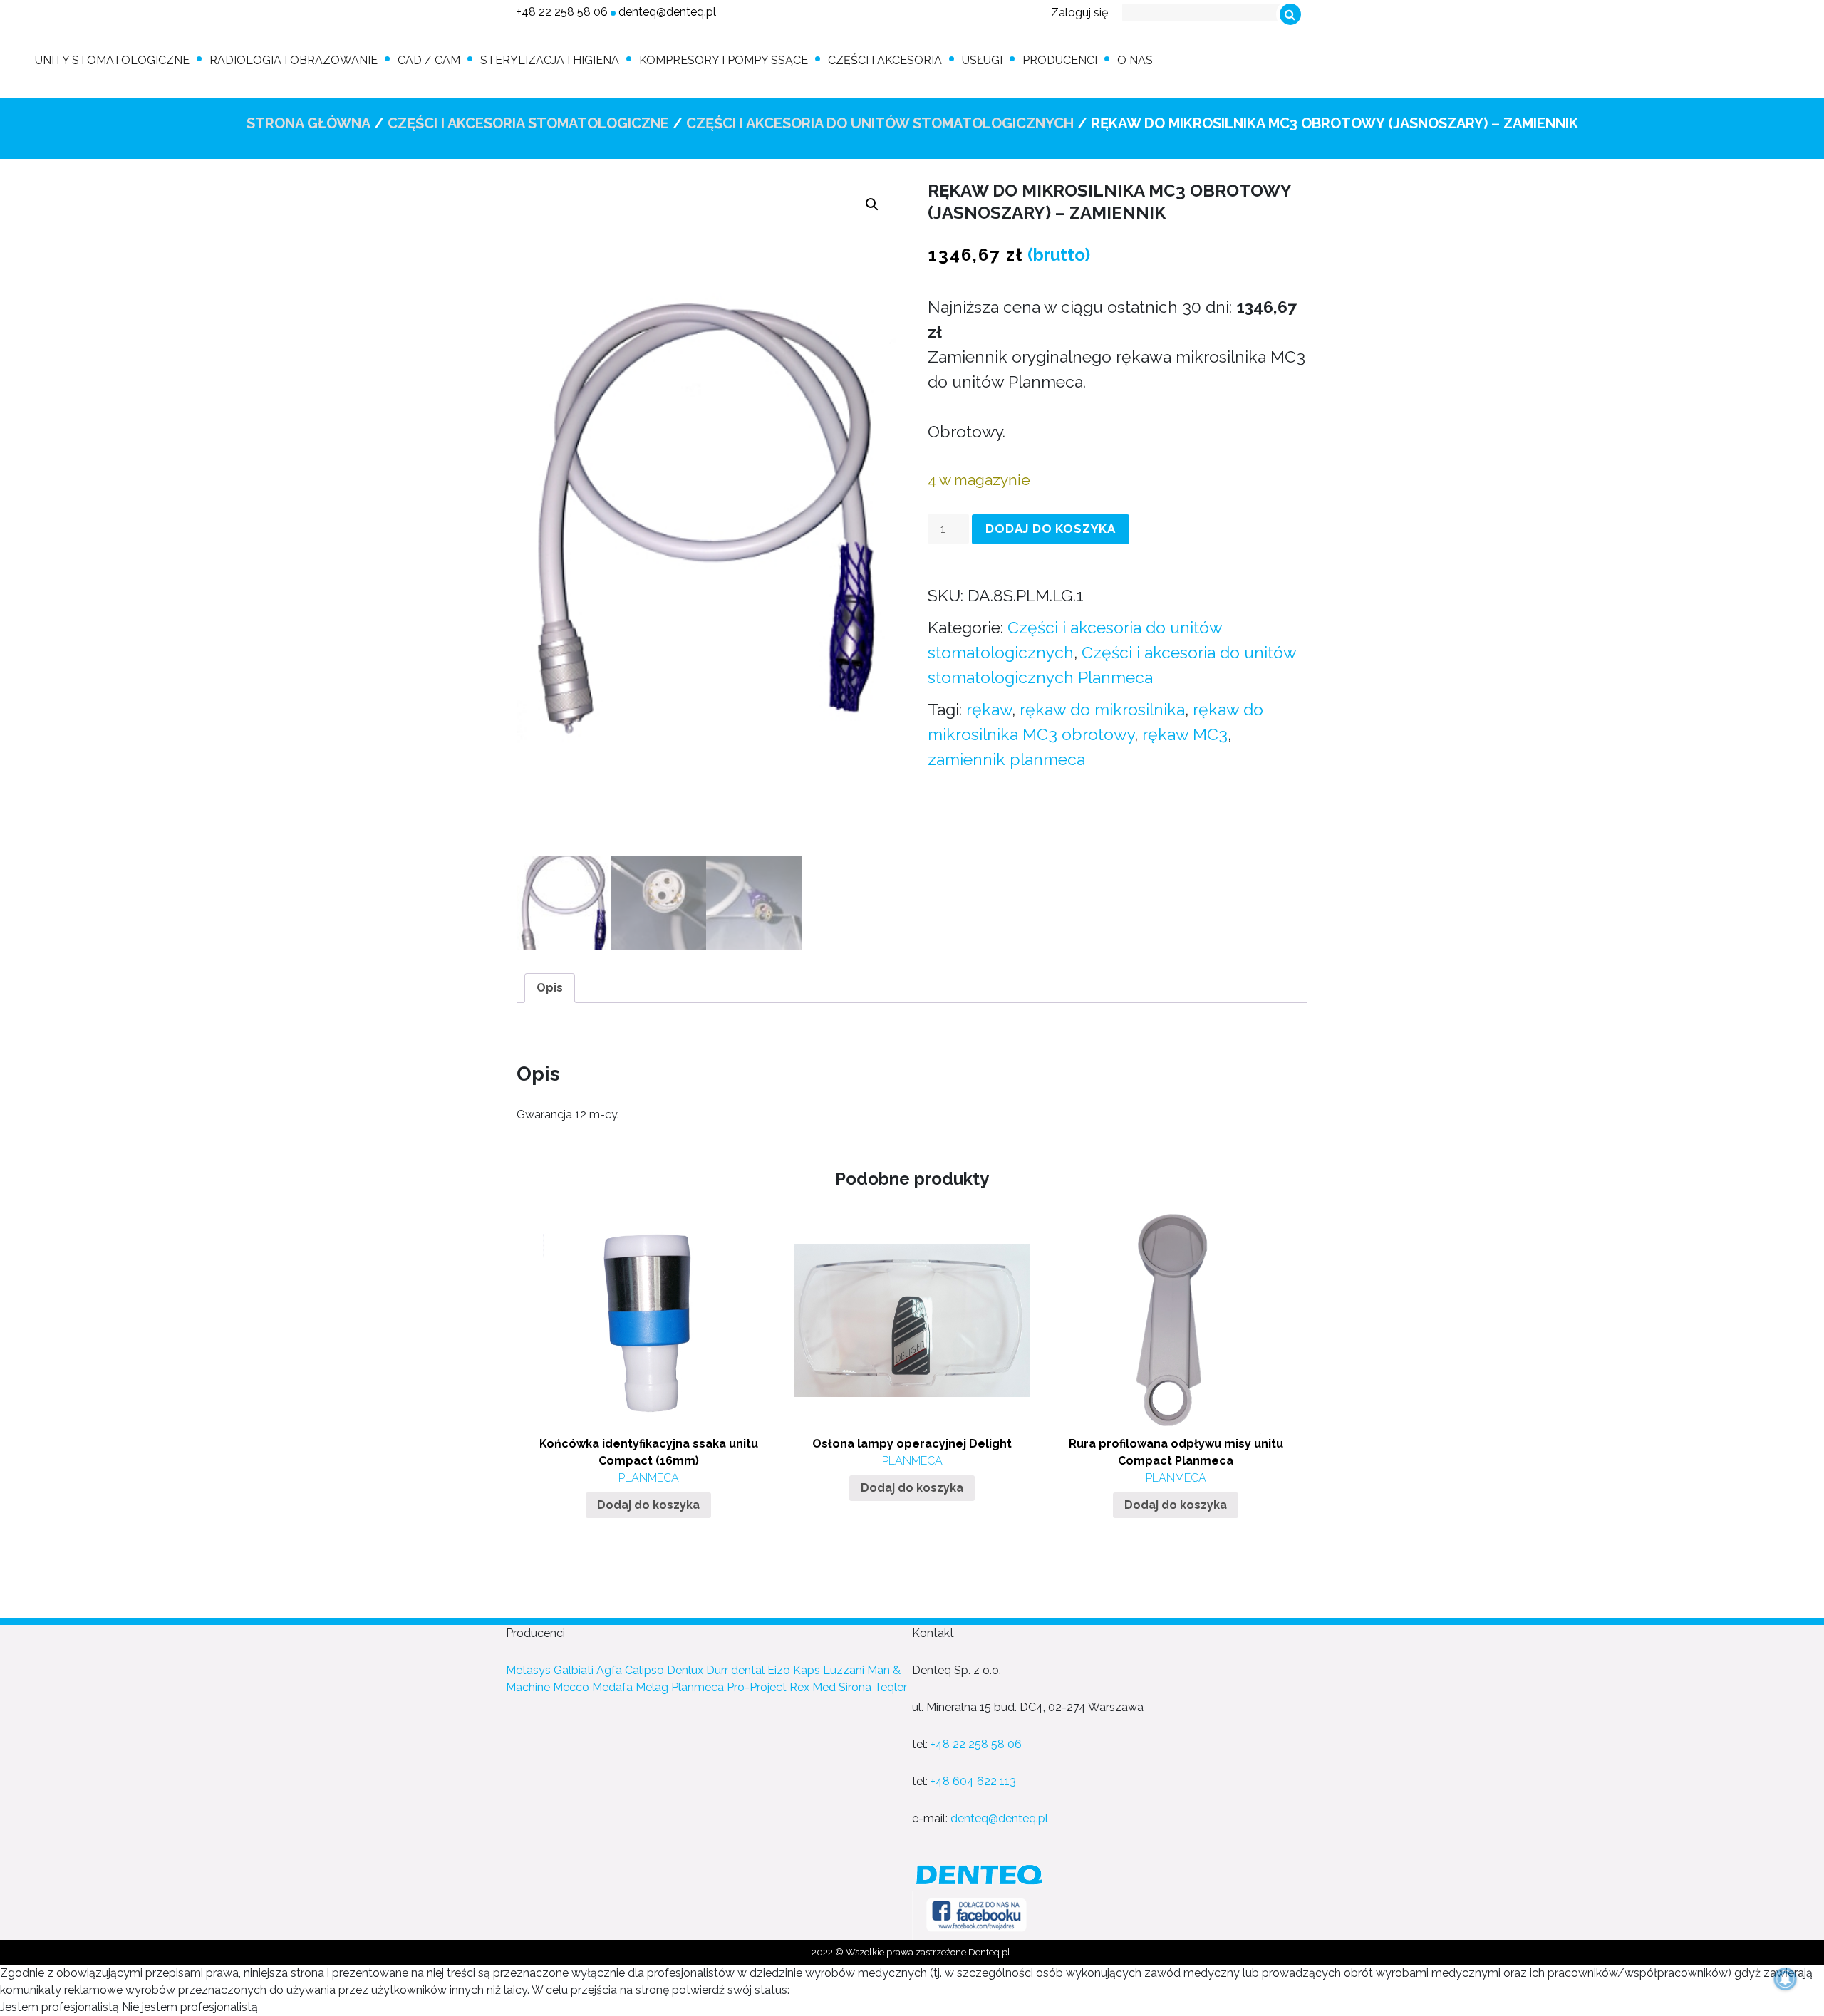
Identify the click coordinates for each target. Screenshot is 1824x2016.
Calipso (644, 1670)
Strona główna (309, 123)
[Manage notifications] (1786, 1979)
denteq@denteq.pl (667, 12)
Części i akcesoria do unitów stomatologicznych (880, 123)
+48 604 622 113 (973, 1781)
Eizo (779, 1670)
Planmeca (698, 1687)
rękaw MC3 (1185, 734)
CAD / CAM (429, 60)
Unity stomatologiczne (112, 60)
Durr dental (735, 1670)
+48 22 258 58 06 (562, 12)
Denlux (685, 1670)
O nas (1135, 60)
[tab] (550, 988)
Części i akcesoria (885, 60)
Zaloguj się (1079, 12)
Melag (652, 1687)
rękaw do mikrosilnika (1102, 709)
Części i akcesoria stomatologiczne (528, 123)
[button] (872, 204)
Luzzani (844, 1670)
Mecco (571, 1687)
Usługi (982, 60)
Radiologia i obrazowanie (294, 60)
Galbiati (574, 1670)
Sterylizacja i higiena (550, 60)
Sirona (855, 1687)
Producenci (1060, 60)
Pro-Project (757, 1687)
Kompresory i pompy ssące (724, 60)
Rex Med (813, 1687)
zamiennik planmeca (1006, 759)
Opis (550, 988)
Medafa (612, 1687)
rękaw (989, 709)
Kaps (807, 1670)
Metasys (528, 1670)
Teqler (891, 1687)
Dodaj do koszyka (1051, 529)
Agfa (609, 1670)
